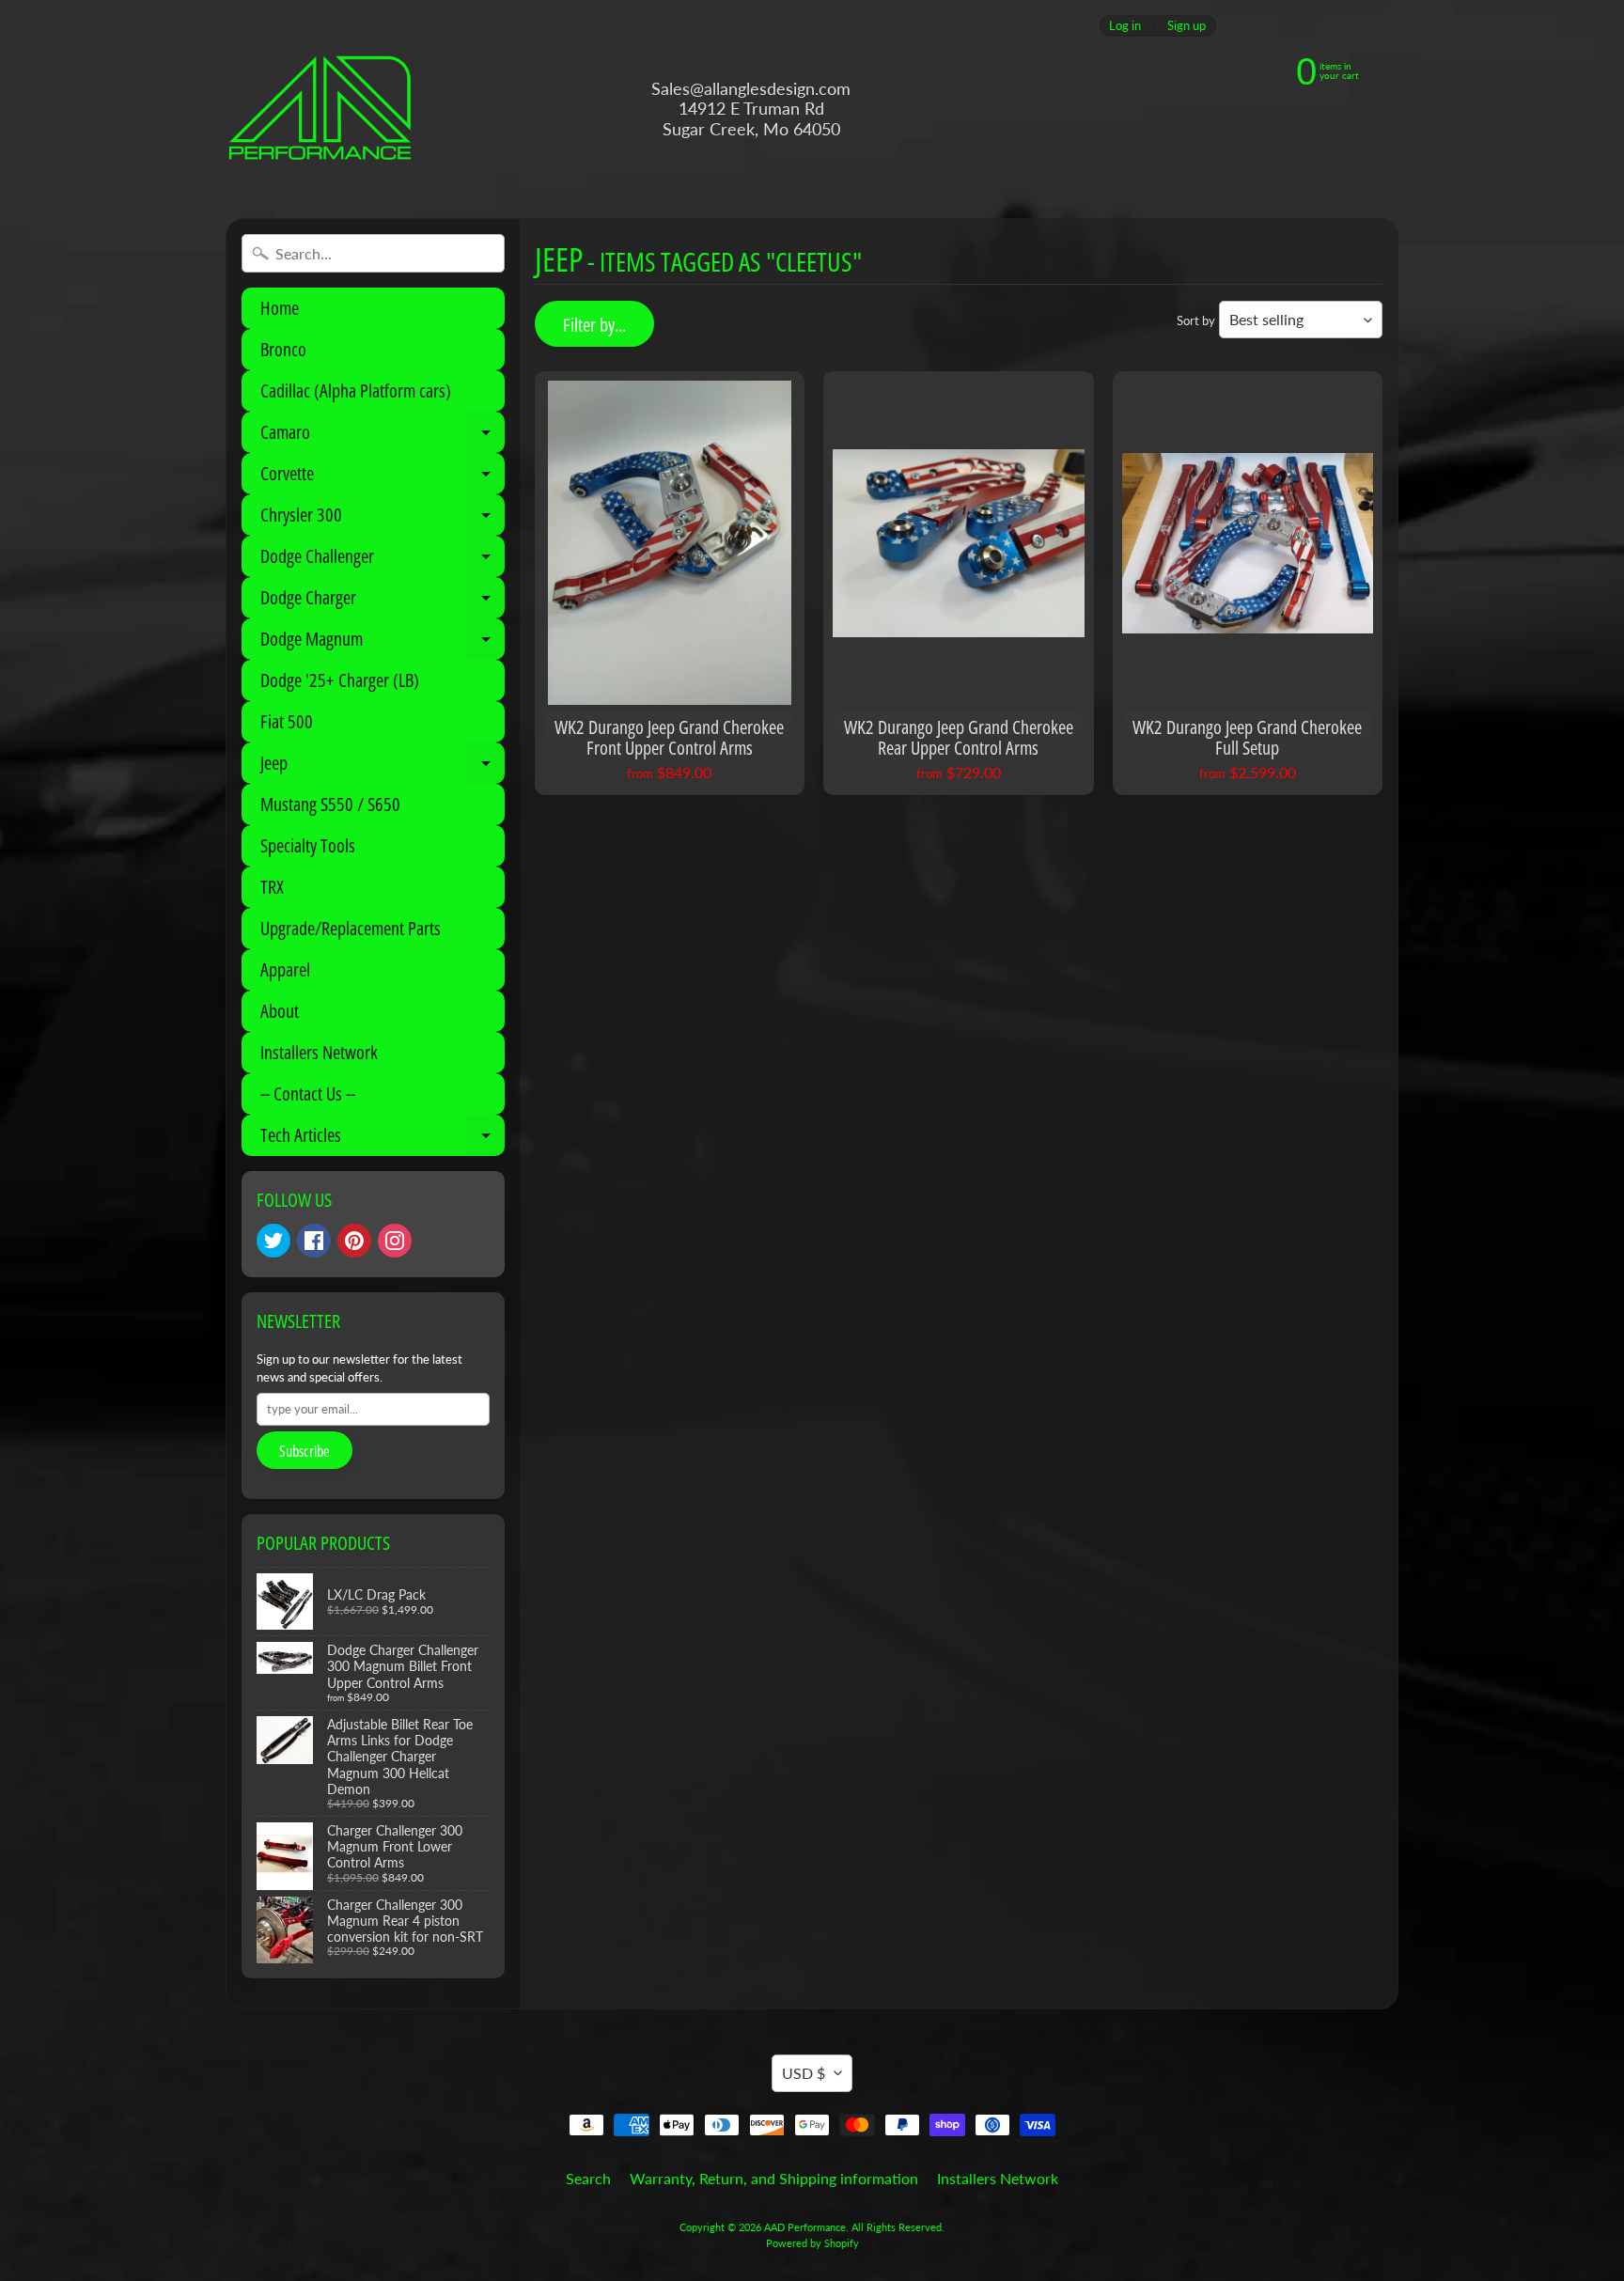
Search (588, 2178)
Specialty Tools (308, 845)
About (280, 1011)
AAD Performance (805, 2227)
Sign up (1187, 26)
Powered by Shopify (812, 2243)
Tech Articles (383, 1139)
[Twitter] (273, 1241)
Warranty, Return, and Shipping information (774, 2178)
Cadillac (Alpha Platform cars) (356, 391)
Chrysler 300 (383, 519)
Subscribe (304, 1451)
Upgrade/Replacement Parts (351, 928)
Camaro (383, 436)
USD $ (804, 2073)
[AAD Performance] (320, 109)
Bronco (283, 349)
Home (280, 308)
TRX (272, 887)
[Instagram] (395, 1241)
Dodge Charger (383, 601)
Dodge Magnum (383, 643)
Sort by (1196, 320)
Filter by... (594, 325)
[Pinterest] (354, 1241)
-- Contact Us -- (308, 1094)
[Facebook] (314, 1241)
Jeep (383, 767)
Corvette (383, 477)
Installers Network (319, 1052)
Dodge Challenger (383, 560)
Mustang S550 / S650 (330, 804)
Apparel (285, 969)
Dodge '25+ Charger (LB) (340, 680)
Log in (1125, 26)
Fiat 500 (287, 721)
